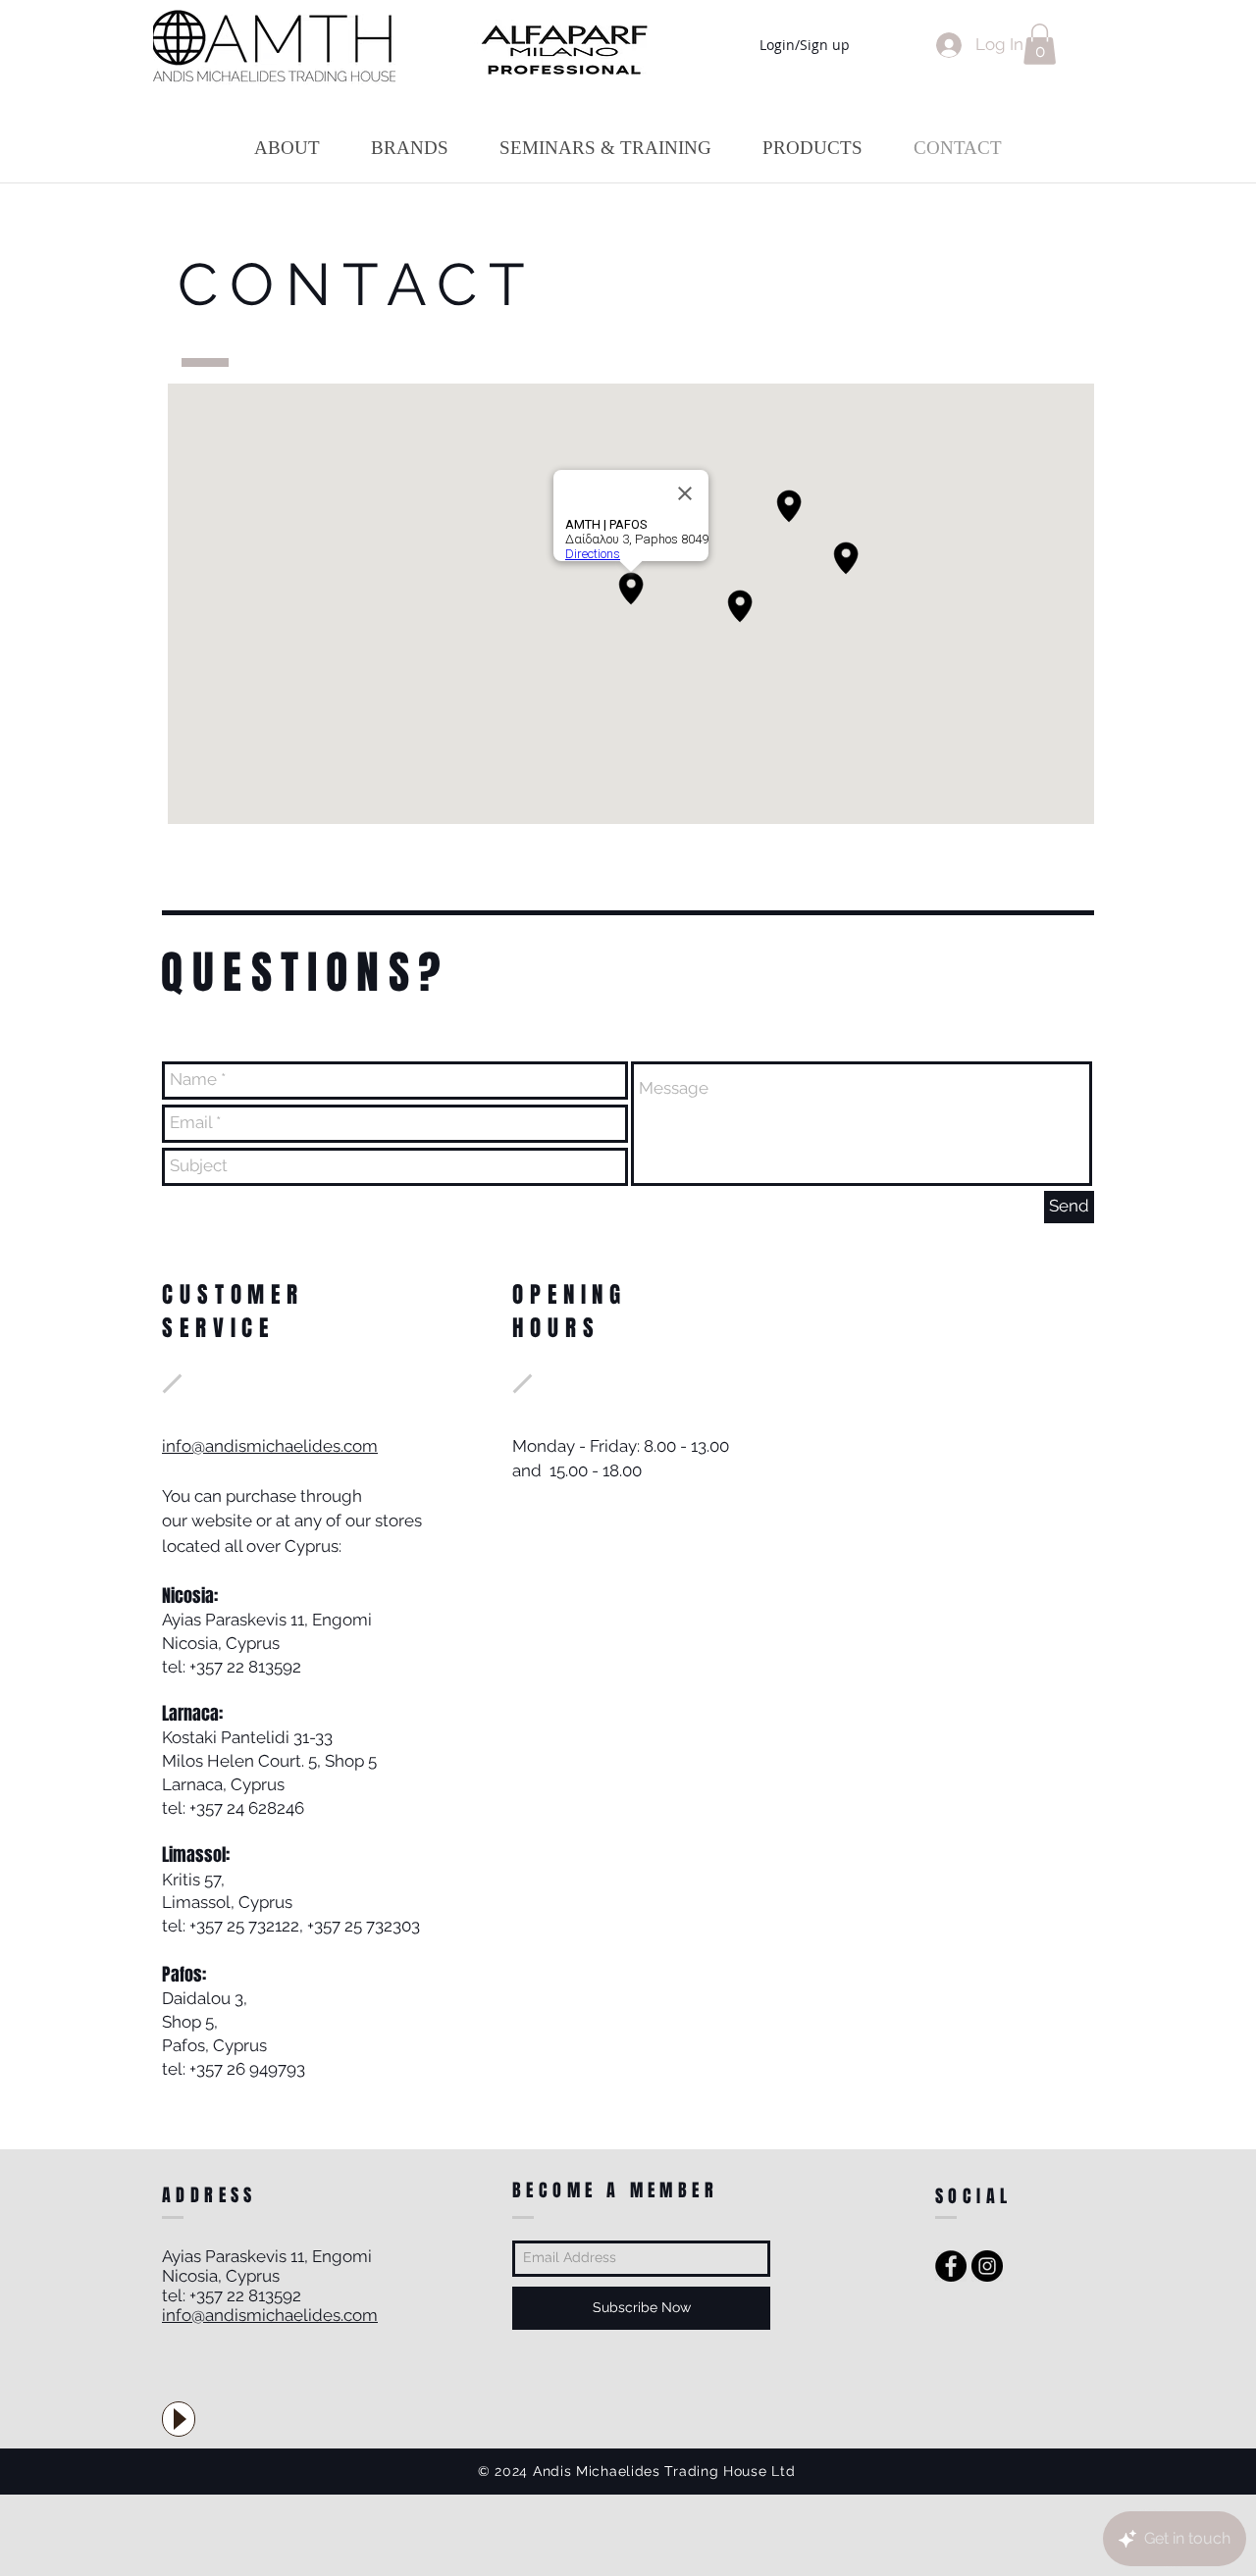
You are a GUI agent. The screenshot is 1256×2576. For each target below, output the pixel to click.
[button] (1040, 44)
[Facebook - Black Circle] (951, 2266)
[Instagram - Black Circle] (987, 2266)
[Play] (179, 2419)
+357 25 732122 (244, 1926)
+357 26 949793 (247, 2069)
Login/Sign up (805, 45)
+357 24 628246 (247, 1808)
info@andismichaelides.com (270, 1446)
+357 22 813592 (245, 1667)
